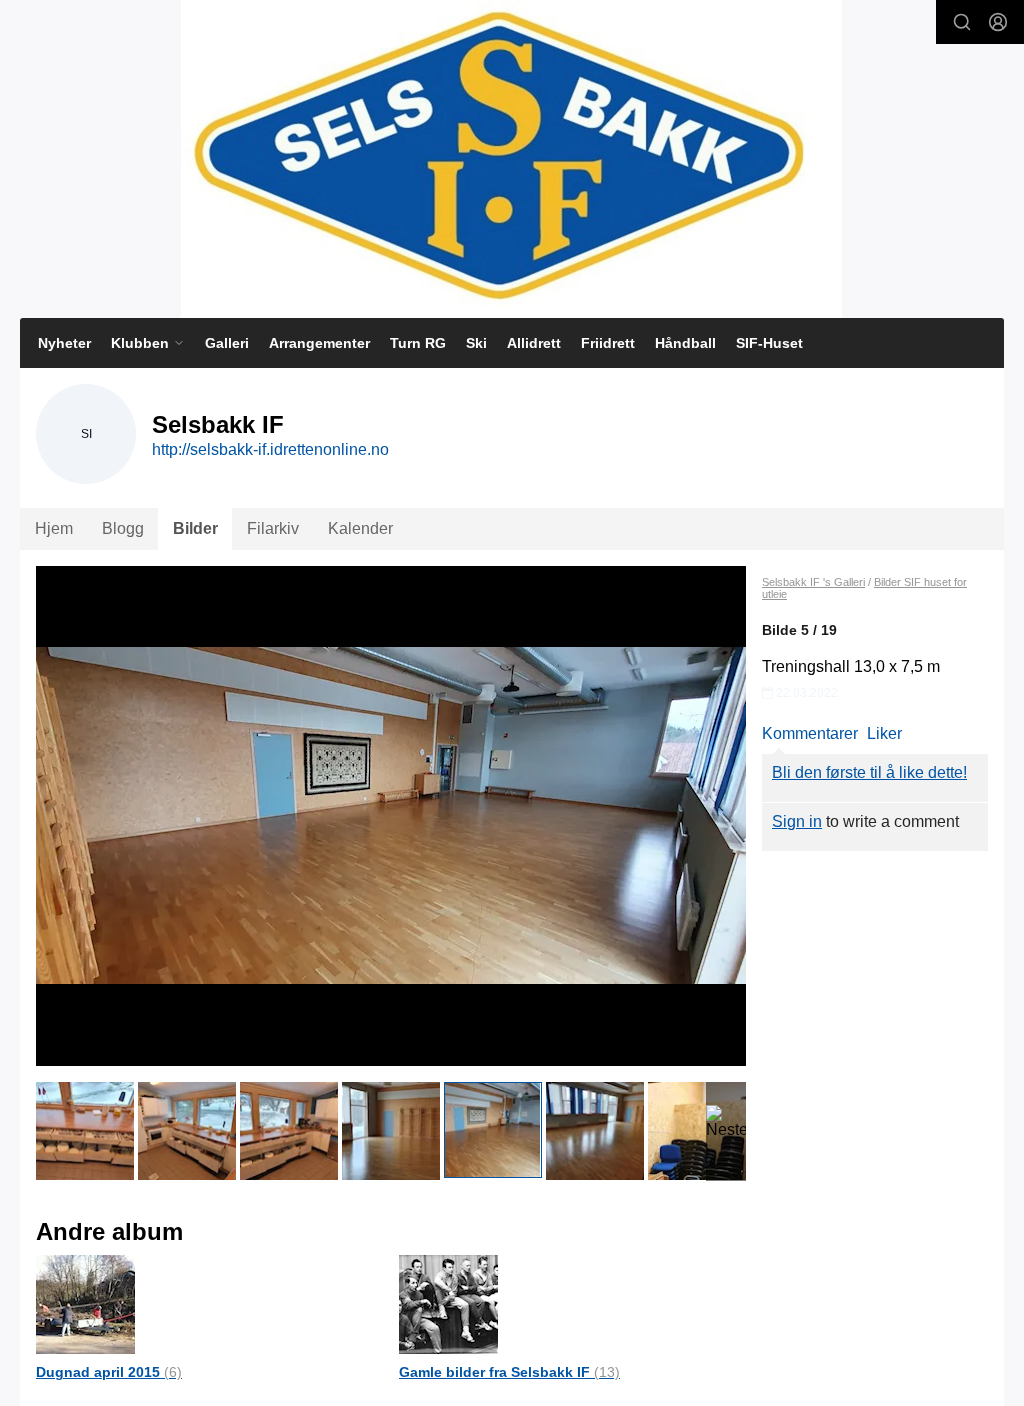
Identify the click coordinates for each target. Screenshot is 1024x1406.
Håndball (685, 343)
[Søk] (962, 22)
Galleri (227, 343)
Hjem (54, 528)
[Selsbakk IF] (511, 159)
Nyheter (64, 343)
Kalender (360, 528)
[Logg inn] (998, 22)
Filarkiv (273, 528)
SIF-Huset (769, 343)
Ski (476, 343)
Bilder (195, 528)
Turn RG (418, 343)
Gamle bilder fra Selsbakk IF (509, 1372)
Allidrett (534, 343)
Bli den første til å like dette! (869, 772)
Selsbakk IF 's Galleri (813, 582)
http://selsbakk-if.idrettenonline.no (270, 449)
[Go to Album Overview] (85, 1303)
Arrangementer (319, 343)
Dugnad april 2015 (109, 1372)
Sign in (797, 821)
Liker (884, 733)
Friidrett (608, 343)
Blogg (123, 528)
